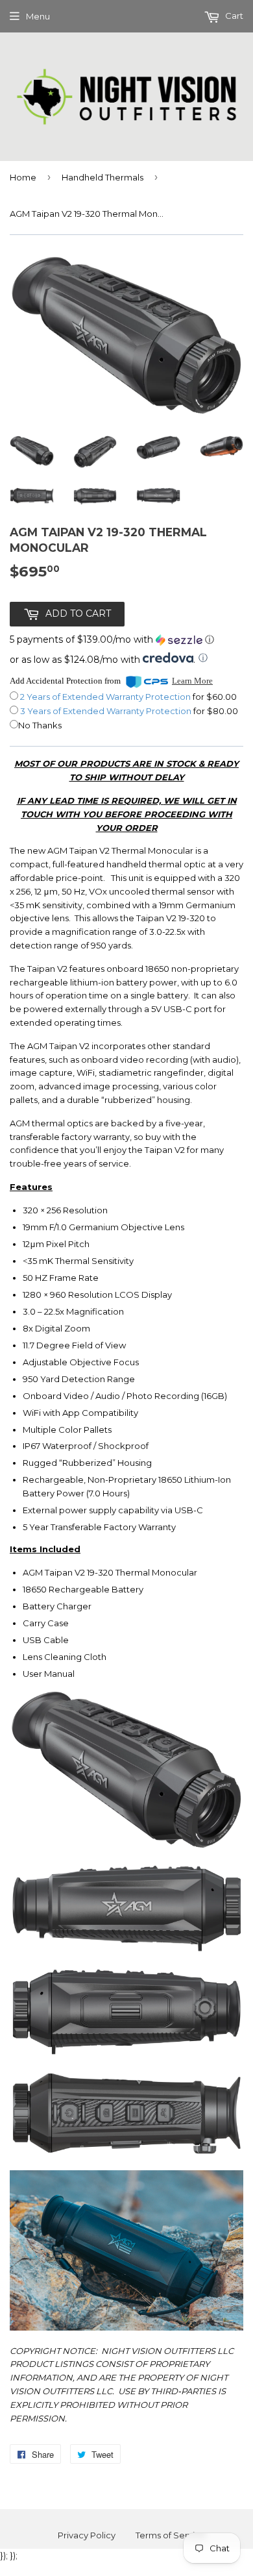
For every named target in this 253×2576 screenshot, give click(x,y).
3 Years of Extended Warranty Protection (107, 711)
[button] (112, 640)
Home (23, 177)
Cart (233, 16)
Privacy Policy (87, 2535)
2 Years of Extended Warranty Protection (106, 697)
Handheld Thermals (102, 177)
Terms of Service (171, 2535)
